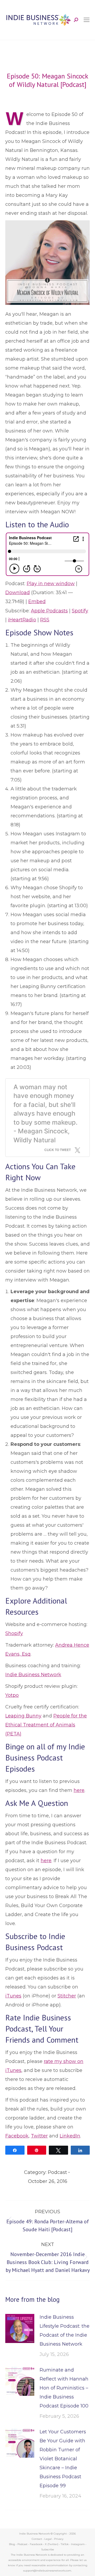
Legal (48, 2539)
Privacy (59, 2539)
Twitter (39, 2136)
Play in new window (51, 584)
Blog (12, 2544)
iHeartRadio (22, 620)
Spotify (80, 611)
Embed (37, 602)
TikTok (65, 2544)
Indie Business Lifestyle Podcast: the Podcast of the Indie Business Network (65, 2331)
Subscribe (48, 2549)
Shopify (14, 1633)
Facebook (17, 2136)
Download (18, 593)
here (79, 1790)
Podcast (57, 2172)
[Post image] (20, 2328)
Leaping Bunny (23, 1716)
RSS (45, 620)
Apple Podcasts (49, 611)
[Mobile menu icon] (87, 20)
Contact (37, 2539)
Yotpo (12, 1695)
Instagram (78, 2544)
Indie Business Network (33, 1675)
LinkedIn (70, 2136)
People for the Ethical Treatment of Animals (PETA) (46, 1725)
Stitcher (67, 1996)
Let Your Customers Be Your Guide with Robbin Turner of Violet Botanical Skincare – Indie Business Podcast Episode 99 (63, 2459)
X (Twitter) (52, 2544)
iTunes (13, 1996)
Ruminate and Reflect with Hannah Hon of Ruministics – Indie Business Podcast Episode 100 (64, 2388)
